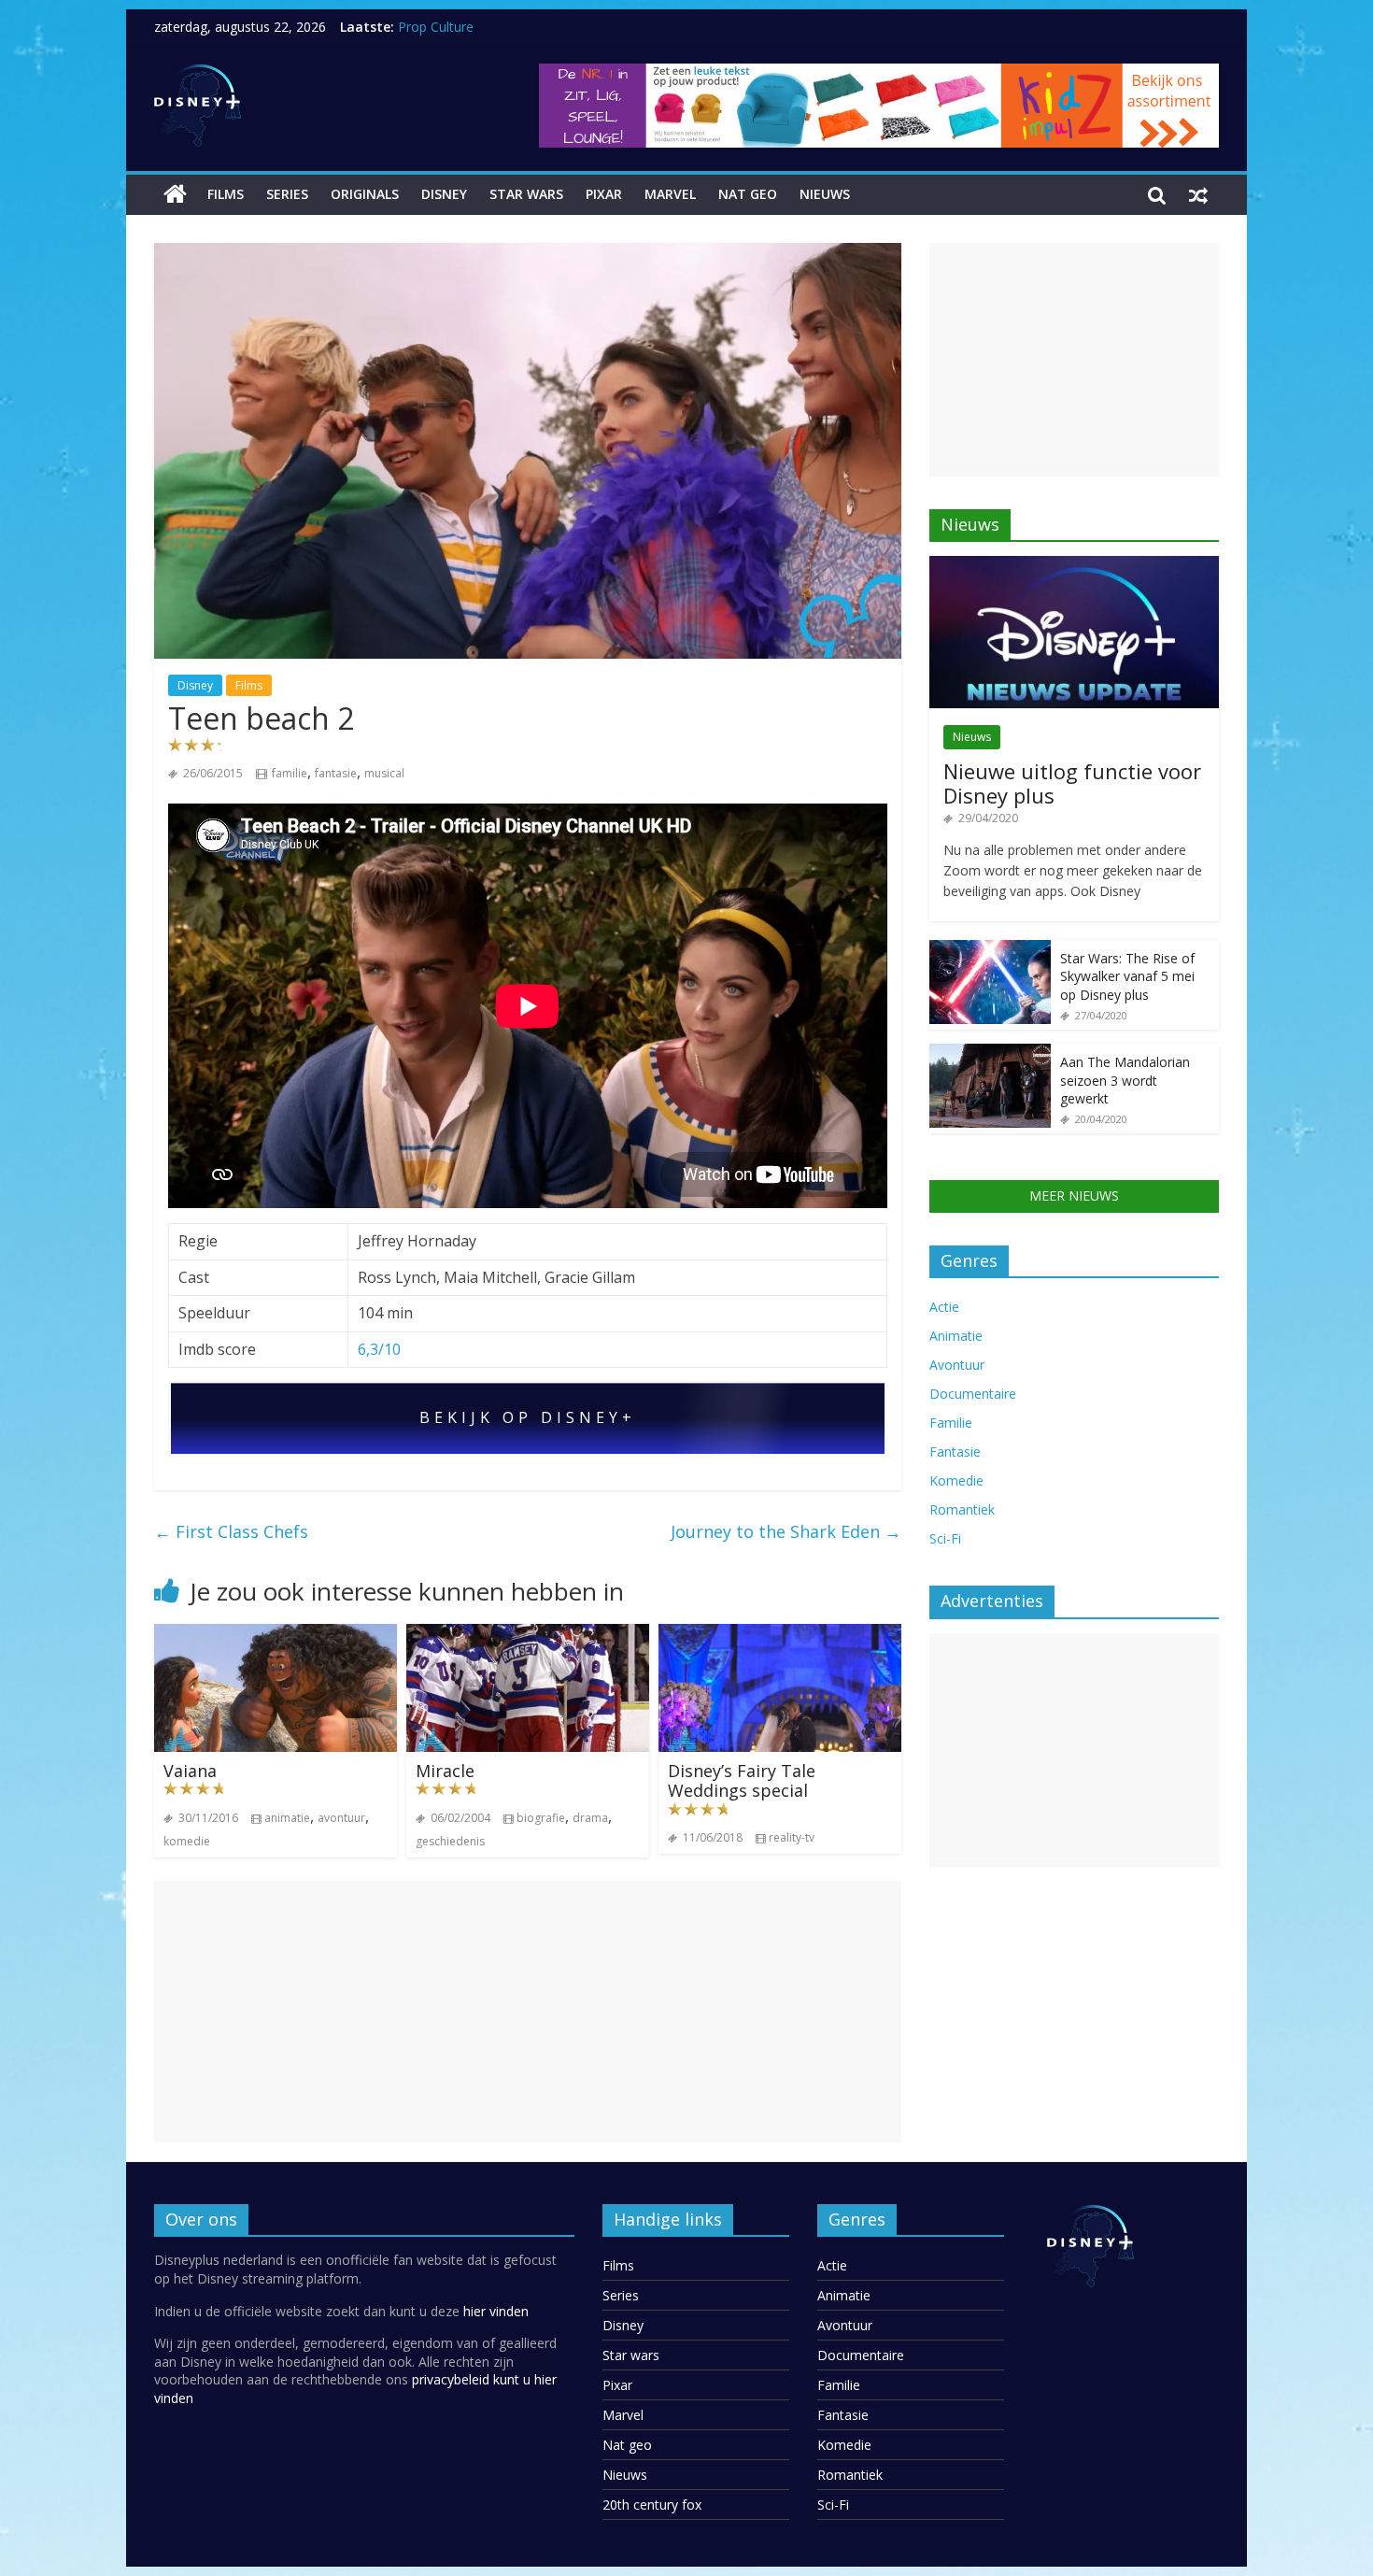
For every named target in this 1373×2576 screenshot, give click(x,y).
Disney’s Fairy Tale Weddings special (742, 1781)
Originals (365, 194)
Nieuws (825, 194)
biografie (541, 1818)
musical (384, 773)
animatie (287, 1818)
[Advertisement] (528, 2012)
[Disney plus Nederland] (175, 194)
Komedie (956, 1480)
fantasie (336, 773)
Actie (944, 1307)
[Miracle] (528, 1635)
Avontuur (957, 1365)
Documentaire (973, 1394)
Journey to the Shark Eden (786, 1531)
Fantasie (955, 1452)
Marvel (670, 194)
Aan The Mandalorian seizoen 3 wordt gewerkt (1125, 1080)
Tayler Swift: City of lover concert (498, 18)
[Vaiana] (276, 1635)
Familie (951, 1423)
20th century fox (652, 2505)
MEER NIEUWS (1074, 1195)
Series (287, 194)
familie (290, 773)
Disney (444, 194)
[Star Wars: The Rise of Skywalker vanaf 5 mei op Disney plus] (990, 950)
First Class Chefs (231, 1531)
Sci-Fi (945, 1538)
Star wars (526, 194)
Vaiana (190, 1771)
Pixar (604, 194)
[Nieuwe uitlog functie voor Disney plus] (1074, 566)
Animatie (956, 1336)
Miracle (445, 1771)
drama (590, 1818)
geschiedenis (450, 1841)
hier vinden (496, 2311)
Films (226, 194)
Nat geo (748, 194)
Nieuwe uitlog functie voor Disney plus (1072, 783)
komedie (187, 1841)
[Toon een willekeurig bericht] (1198, 194)
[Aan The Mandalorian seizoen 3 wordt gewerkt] (990, 1053)
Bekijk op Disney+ (528, 1418)
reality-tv (792, 1837)
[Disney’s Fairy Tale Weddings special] (780, 1635)
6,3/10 (379, 1349)
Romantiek (962, 1509)
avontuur (341, 1818)
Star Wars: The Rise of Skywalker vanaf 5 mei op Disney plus (1127, 976)
